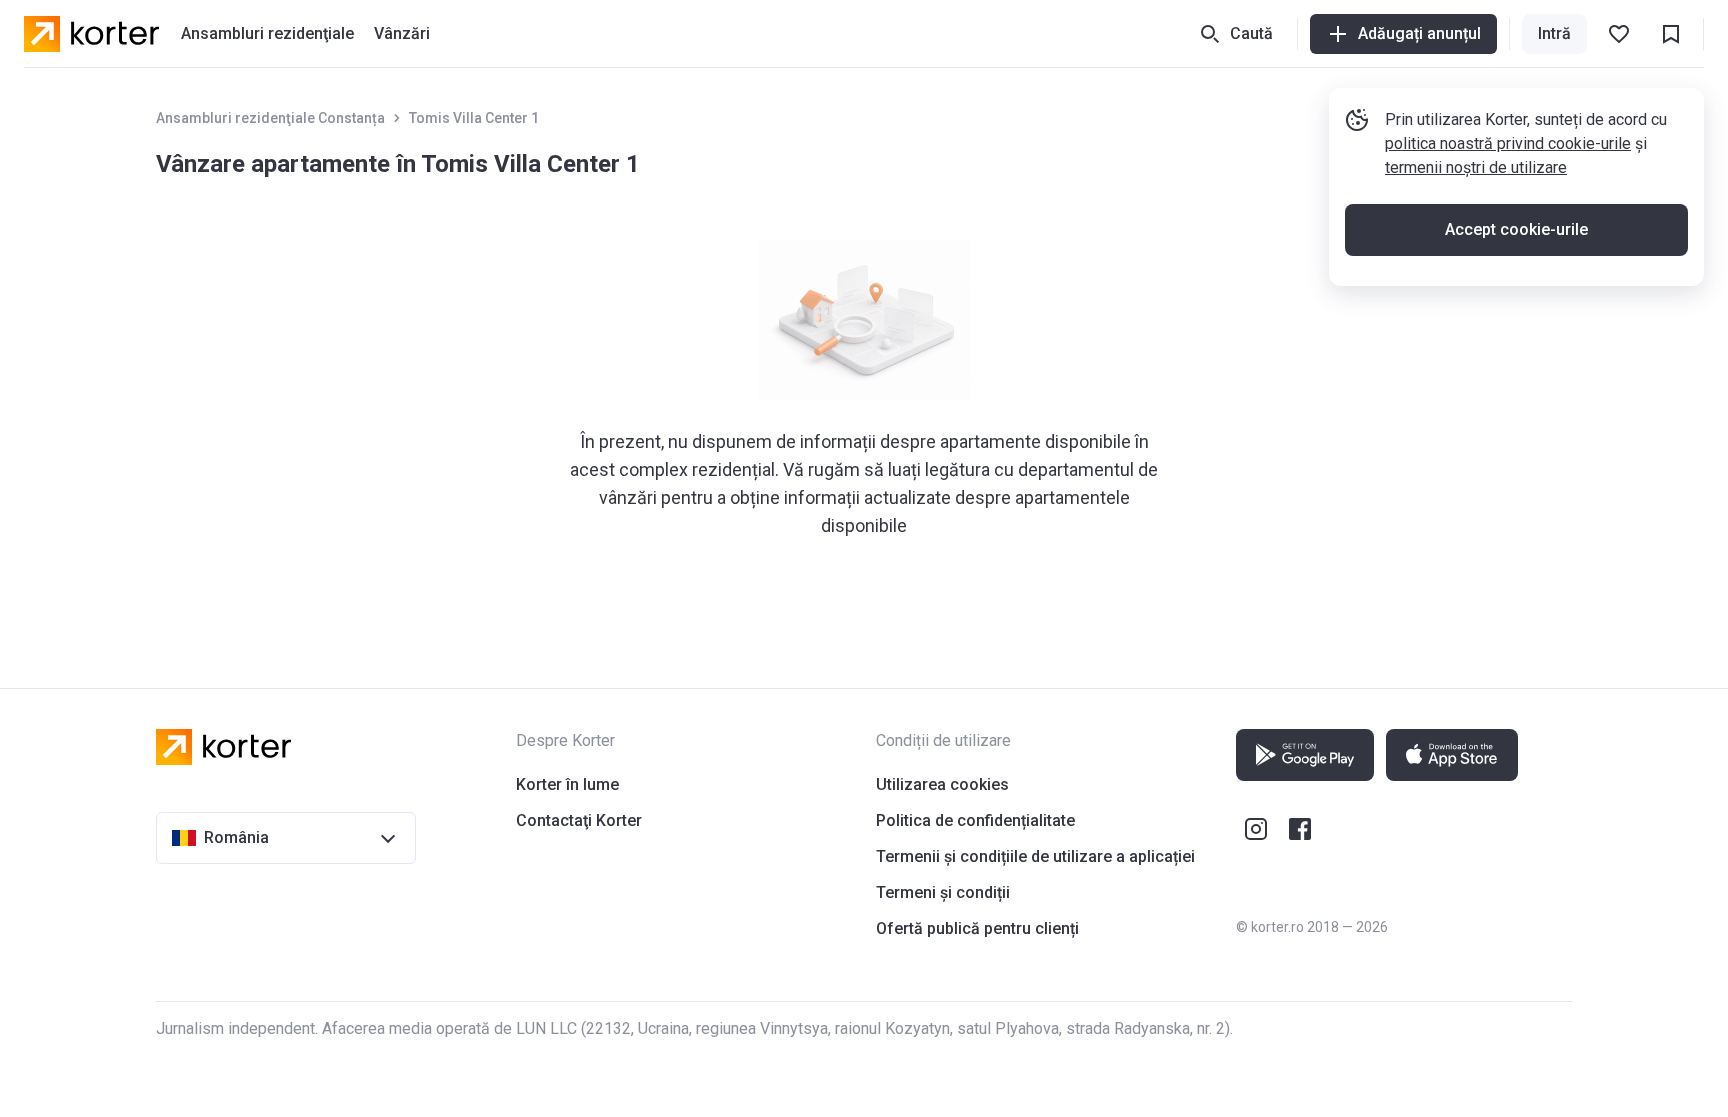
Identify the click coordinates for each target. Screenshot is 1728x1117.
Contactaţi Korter (579, 820)
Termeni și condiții (943, 892)
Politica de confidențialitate (975, 820)
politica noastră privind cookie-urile (1508, 143)
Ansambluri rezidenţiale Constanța (270, 118)
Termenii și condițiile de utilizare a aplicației (1035, 856)
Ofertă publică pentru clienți (977, 928)
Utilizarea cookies (942, 784)
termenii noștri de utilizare (1476, 167)
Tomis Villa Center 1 (474, 118)
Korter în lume (567, 784)
